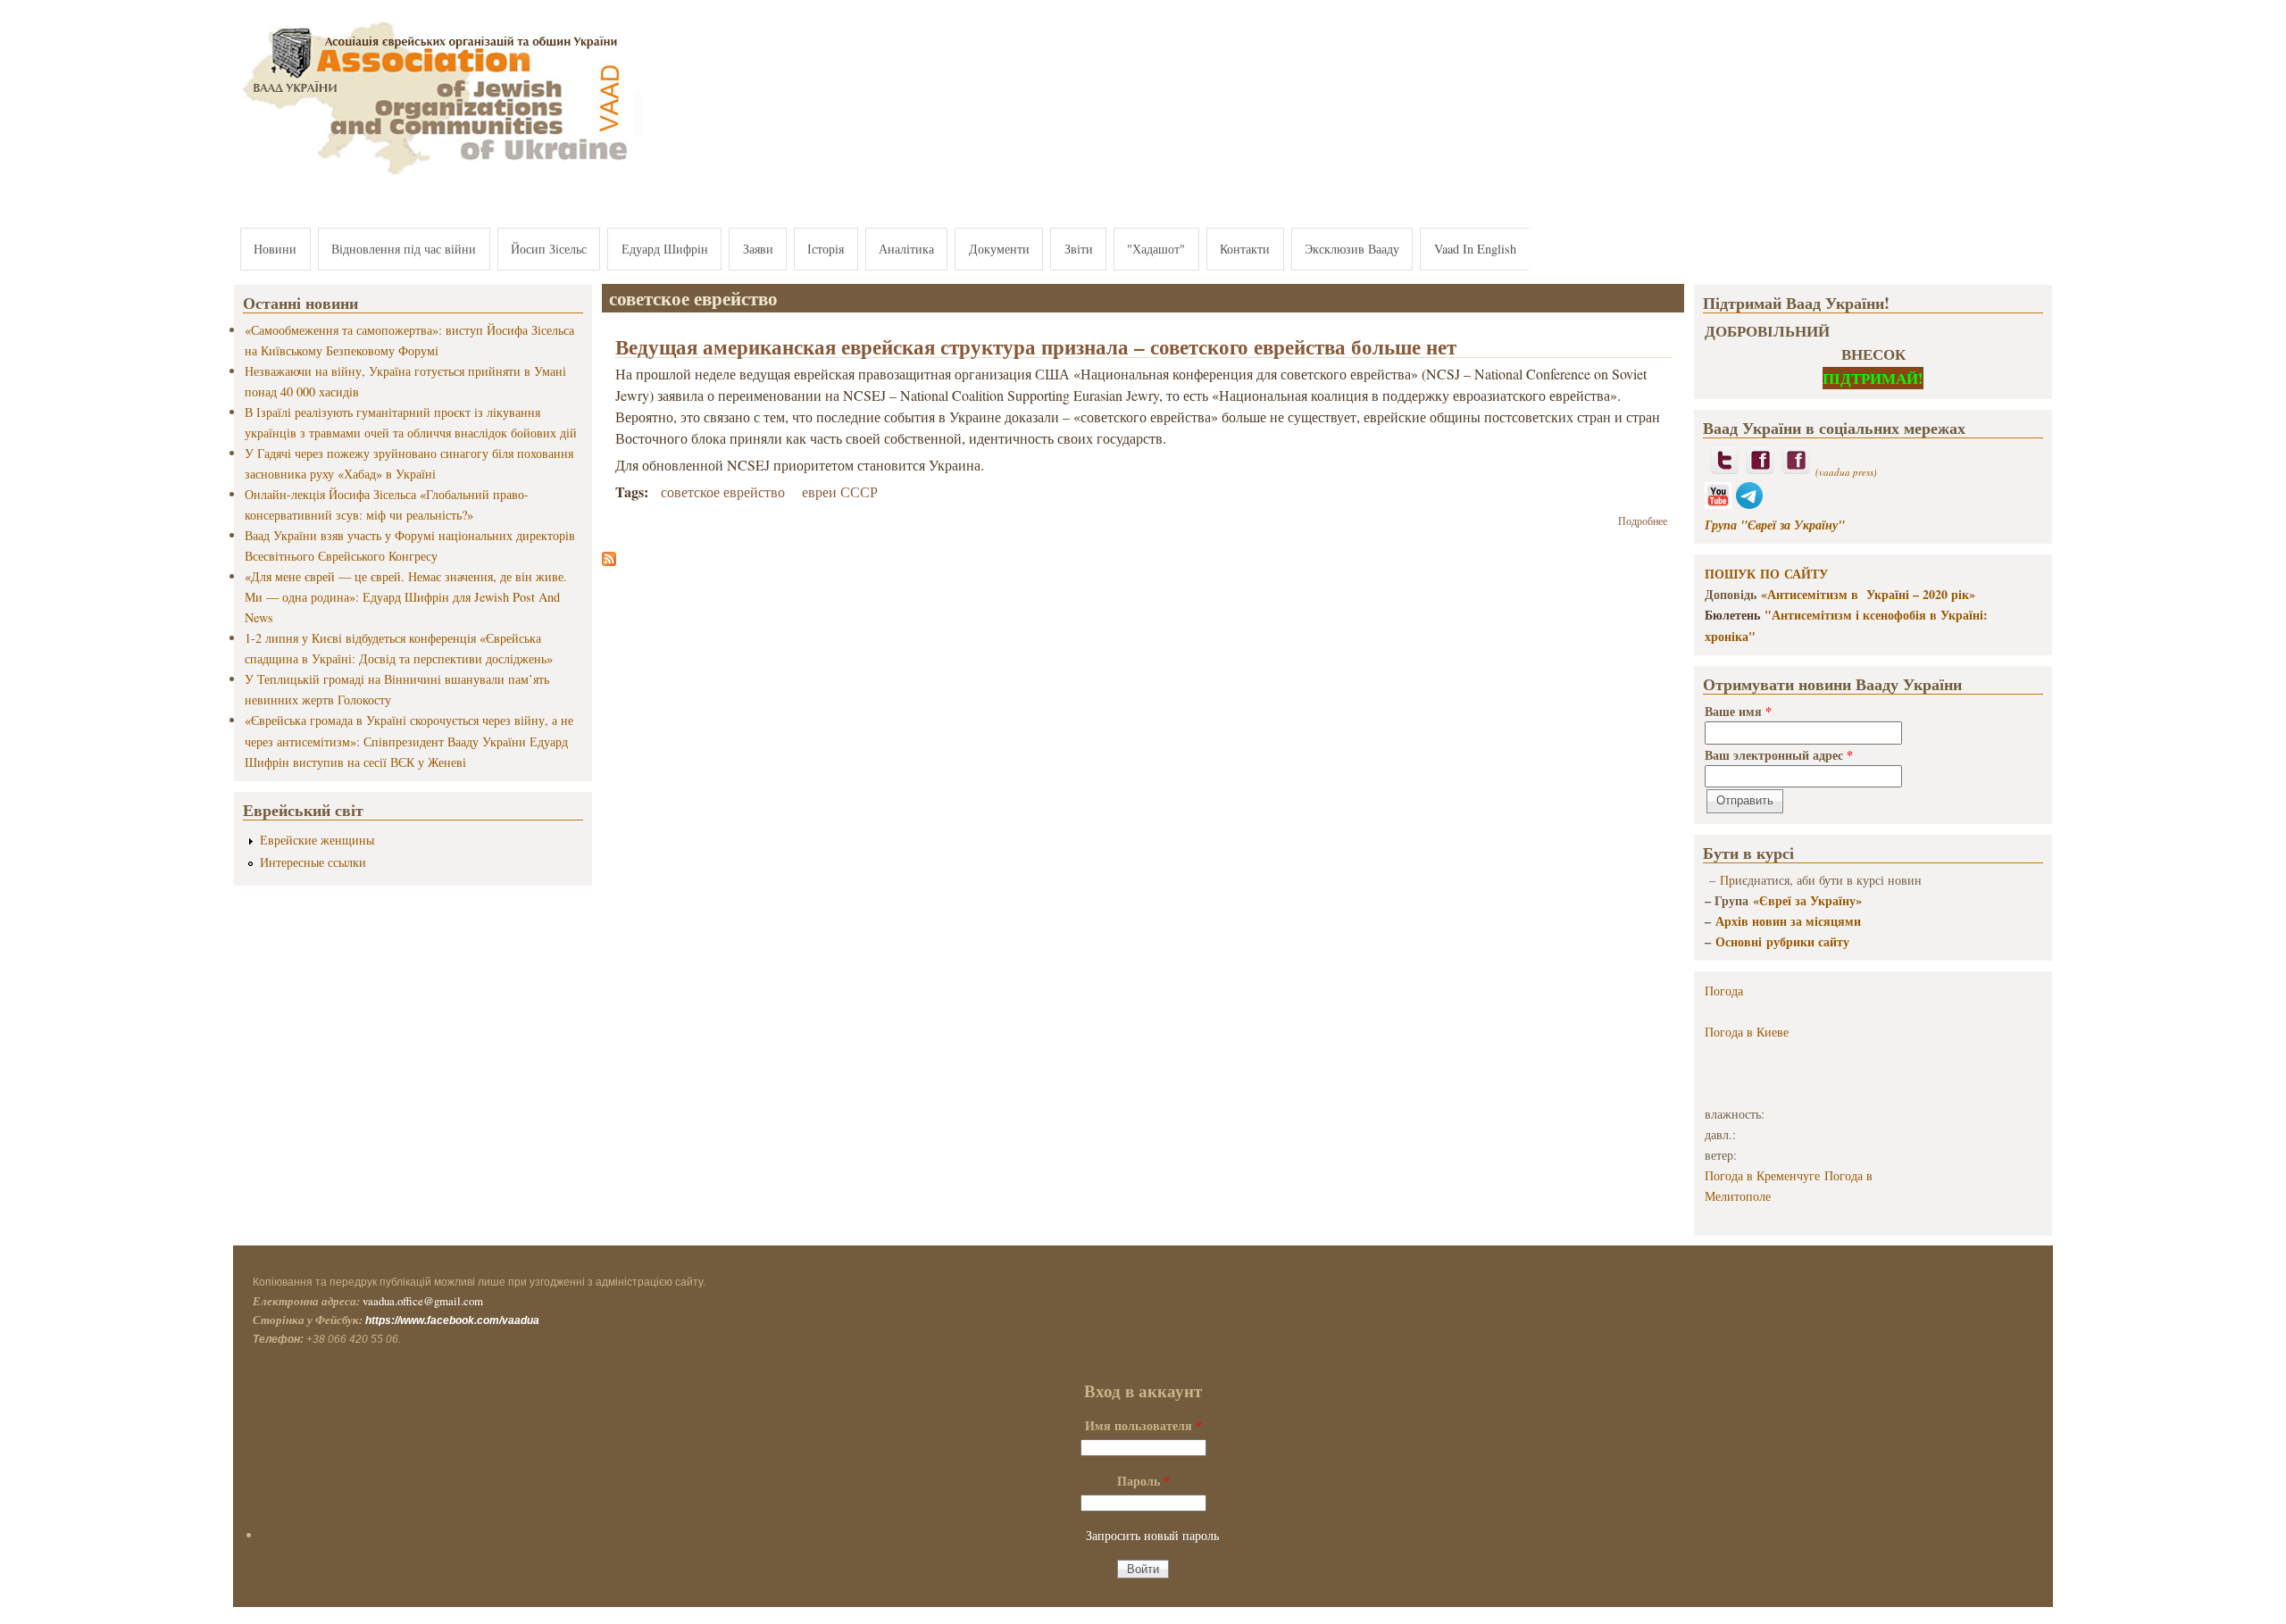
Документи (999, 249)
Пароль (1143, 1481)
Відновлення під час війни (404, 249)
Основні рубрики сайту (1782, 941)
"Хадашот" (1156, 249)
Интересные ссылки (313, 862)
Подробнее (1643, 521)
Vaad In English (1475, 249)
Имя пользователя (1143, 1425)
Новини (275, 249)
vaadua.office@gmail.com (423, 1301)
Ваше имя (1738, 711)
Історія (826, 249)
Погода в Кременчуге (1762, 1175)
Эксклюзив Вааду (1352, 249)
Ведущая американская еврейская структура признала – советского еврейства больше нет (1036, 346)
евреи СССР (840, 491)
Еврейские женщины (317, 840)
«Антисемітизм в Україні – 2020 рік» (1868, 594)
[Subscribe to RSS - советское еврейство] (609, 560)
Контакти (1245, 249)
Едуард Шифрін (665, 249)
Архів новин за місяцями (1788, 921)
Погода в (1747, 1032)
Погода (1724, 991)
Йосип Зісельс (549, 249)
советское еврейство (723, 491)
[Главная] (438, 176)
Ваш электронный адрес (1779, 755)
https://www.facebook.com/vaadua (452, 1320)
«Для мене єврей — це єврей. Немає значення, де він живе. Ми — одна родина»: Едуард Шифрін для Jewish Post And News (406, 597)
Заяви (758, 249)
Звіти (1079, 249)
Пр (1727, 880)
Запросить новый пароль (1152, 1535)
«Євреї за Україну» (1807, 900)
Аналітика (906, 249)
